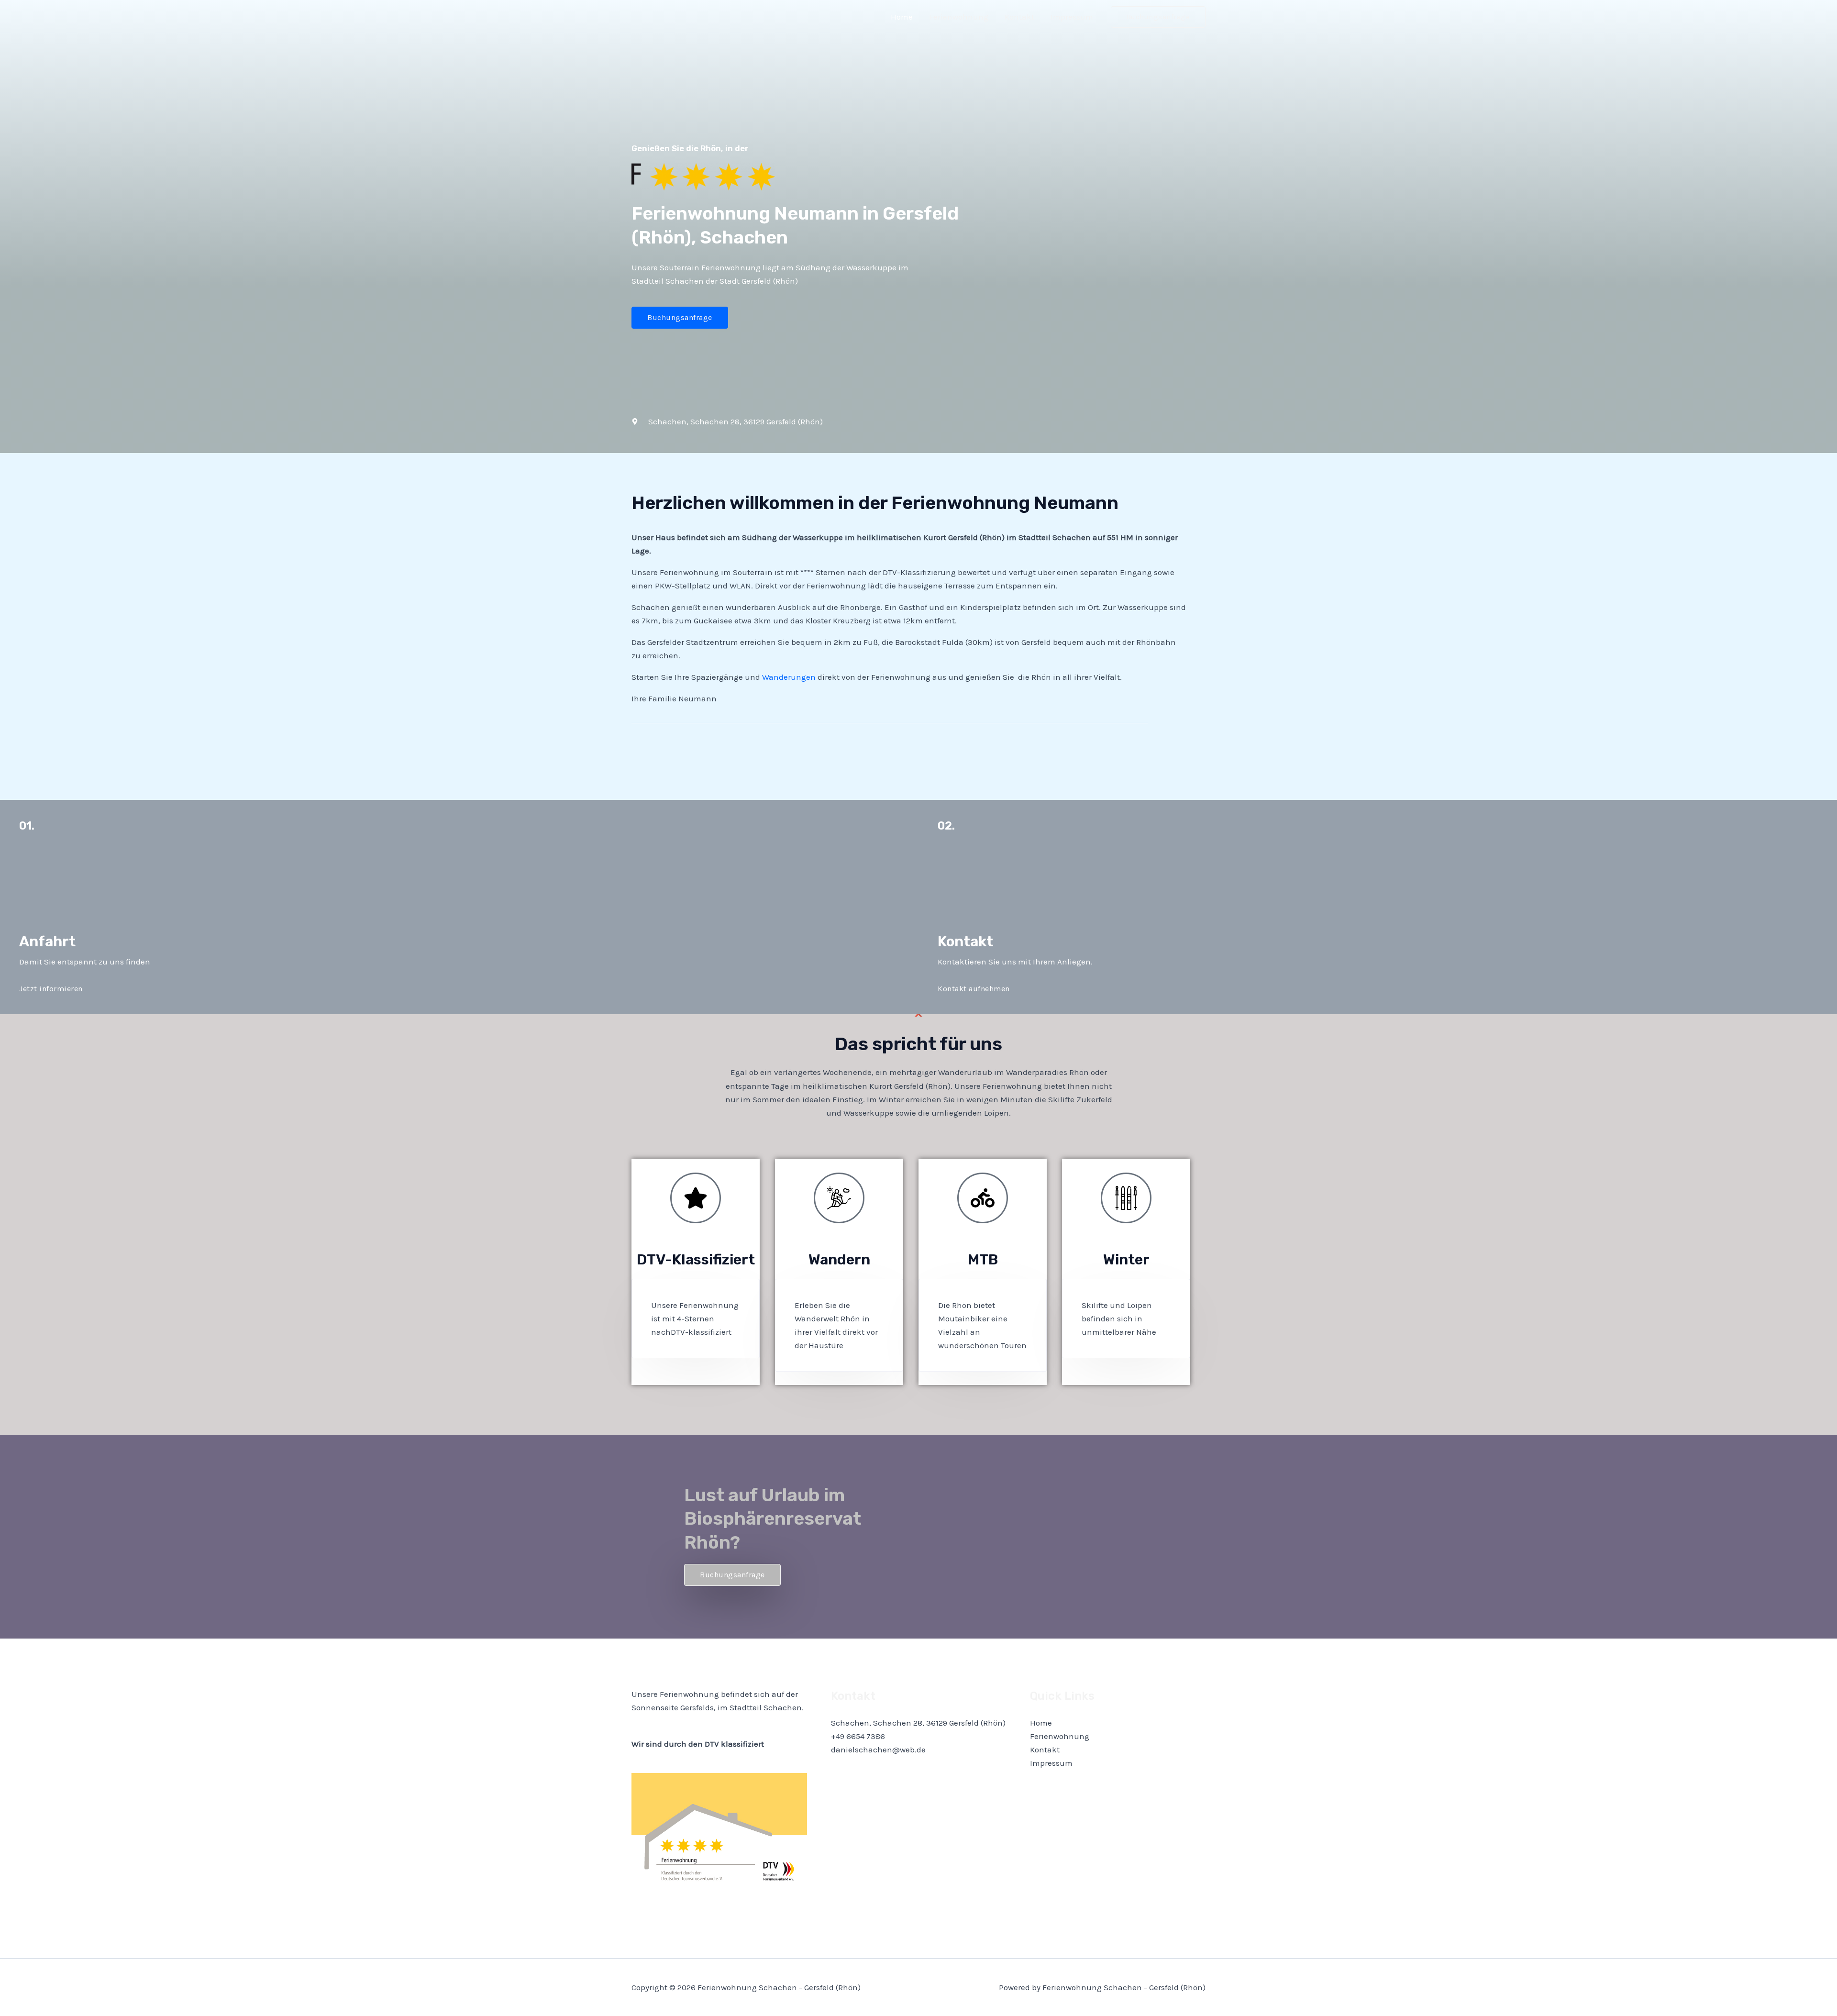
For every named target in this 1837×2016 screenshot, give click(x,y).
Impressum (1072, 17)
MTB (983, 1260)
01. (27, 826)
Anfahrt (47, 942)
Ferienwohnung (959, 17)
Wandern (839, 1260)
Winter (1126, 1260)
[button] (1158, 17)
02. (946, 826)
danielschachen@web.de (878, 1750)
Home (902, 17)
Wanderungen (789, 677)
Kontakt (1019, 17)
